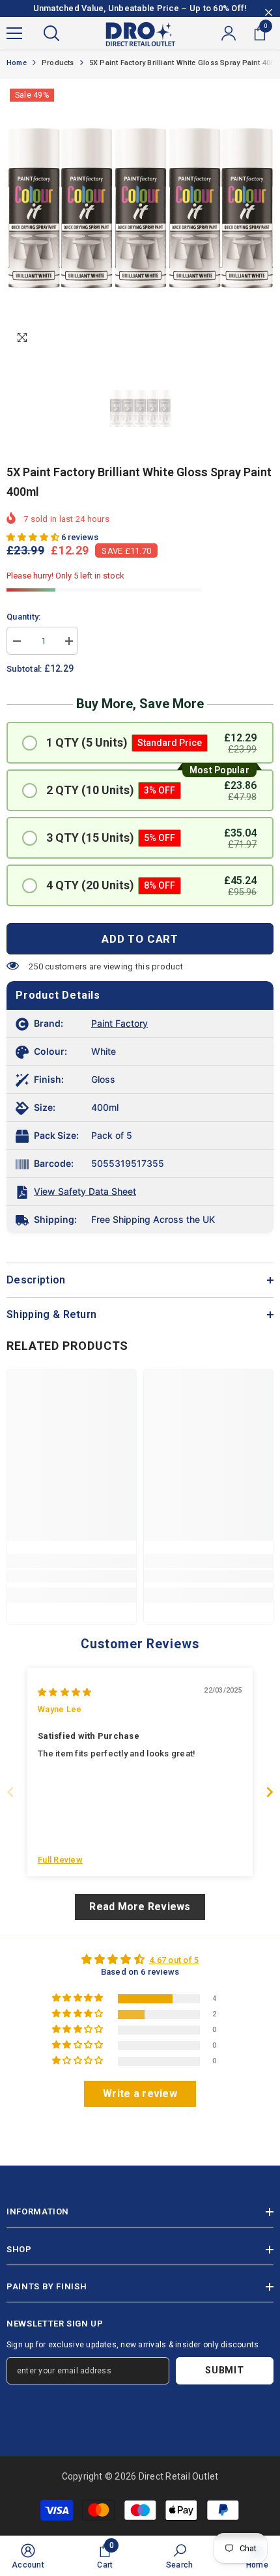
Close (269, 13)
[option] (140, 219)
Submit (224, 2370)
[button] (34, 537)
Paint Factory (119, 1023)
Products (58, 63)
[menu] (14, 33)
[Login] (229, 33)
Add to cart (140, 939)
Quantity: (23, 617)
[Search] (51, 33)
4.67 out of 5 (174, 1960)
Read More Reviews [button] (140, 1907)
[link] (72, 1576)
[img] (64, 1692)
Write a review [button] (140, 2094)
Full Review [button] (60, 1860)
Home (17, 63)
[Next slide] (270, 1792)
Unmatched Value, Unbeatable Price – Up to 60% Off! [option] (140, 8)
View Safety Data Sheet (85, 1191)
